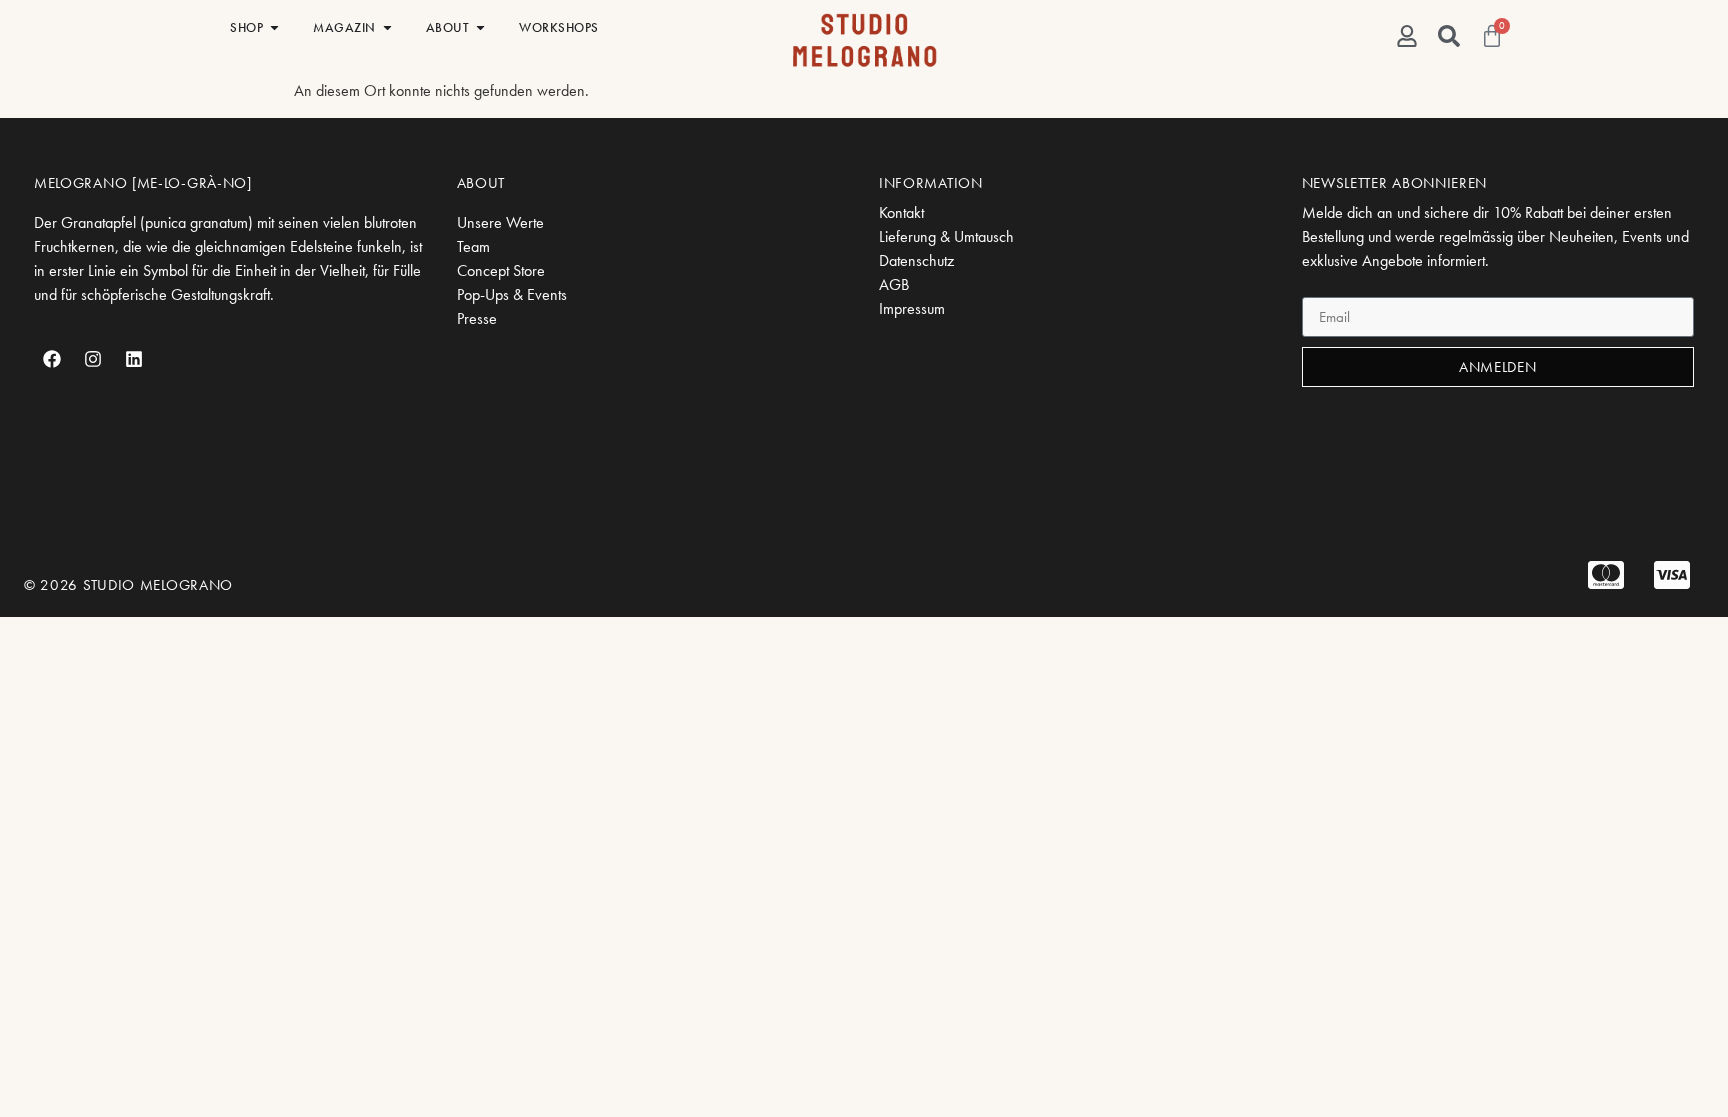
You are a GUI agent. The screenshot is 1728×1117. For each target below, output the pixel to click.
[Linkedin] (134, 359)
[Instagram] (93, 359)
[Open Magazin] (387, 28)
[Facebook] (52, 359)
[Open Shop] (274, 28)
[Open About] (480, 28)
